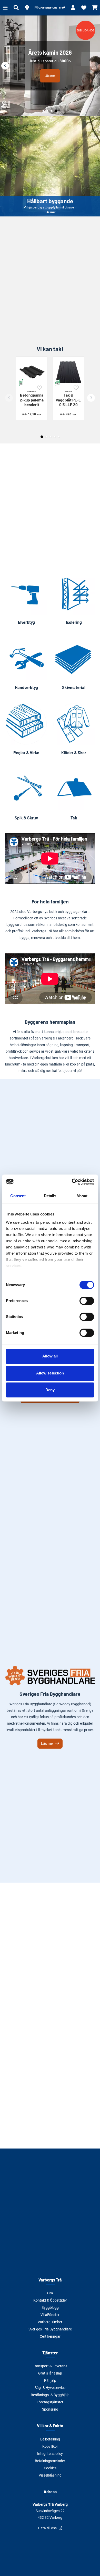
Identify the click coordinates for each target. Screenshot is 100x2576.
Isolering (74, 622)
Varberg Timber (50, 2322)
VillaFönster (50, 2315)
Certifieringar (50, 2336)
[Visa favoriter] (84, 8)
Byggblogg (50, 2308)
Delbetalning (50, 2439)
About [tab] (82, 1196)
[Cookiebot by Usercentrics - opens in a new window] (72, 1182)
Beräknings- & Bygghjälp (50, 2395)
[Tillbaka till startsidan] (50, 8)
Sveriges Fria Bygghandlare (50, 2329)
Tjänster (50, 2353)
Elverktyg (26, 622)
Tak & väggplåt (68, 398)
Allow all (50, 1356)
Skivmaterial (74, 687)
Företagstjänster (50, 2402)
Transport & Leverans (50, 2366)
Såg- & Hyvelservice (50, 2388)
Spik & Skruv (26, 818)
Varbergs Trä (50, 2280)
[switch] (87, 1301)
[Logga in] (73, 8)
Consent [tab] (18, 1196)
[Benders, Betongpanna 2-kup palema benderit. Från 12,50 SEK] (32, 372)
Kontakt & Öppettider (50, 2300)
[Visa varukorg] (95, 8)
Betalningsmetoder (50, 2461)
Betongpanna (32, 398)
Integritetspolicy (50, 2454)
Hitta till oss (47, 2528)
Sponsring (50, 2409)
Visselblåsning (50, 2475)
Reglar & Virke (26, 753)
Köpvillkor (50, 2446)
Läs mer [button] (50, 76)
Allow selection (50, 1373)
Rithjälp (50, 2380)
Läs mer (50, 166)
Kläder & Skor (74, 753)
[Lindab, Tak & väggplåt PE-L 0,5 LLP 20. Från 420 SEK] (68, 372)
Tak (74, 818)
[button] (27, 8)
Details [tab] (50, 1196)
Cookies (50, 2468)
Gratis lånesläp (50, 2373)
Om (50, 2293)
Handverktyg (26, 687)
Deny (50, 1390)
